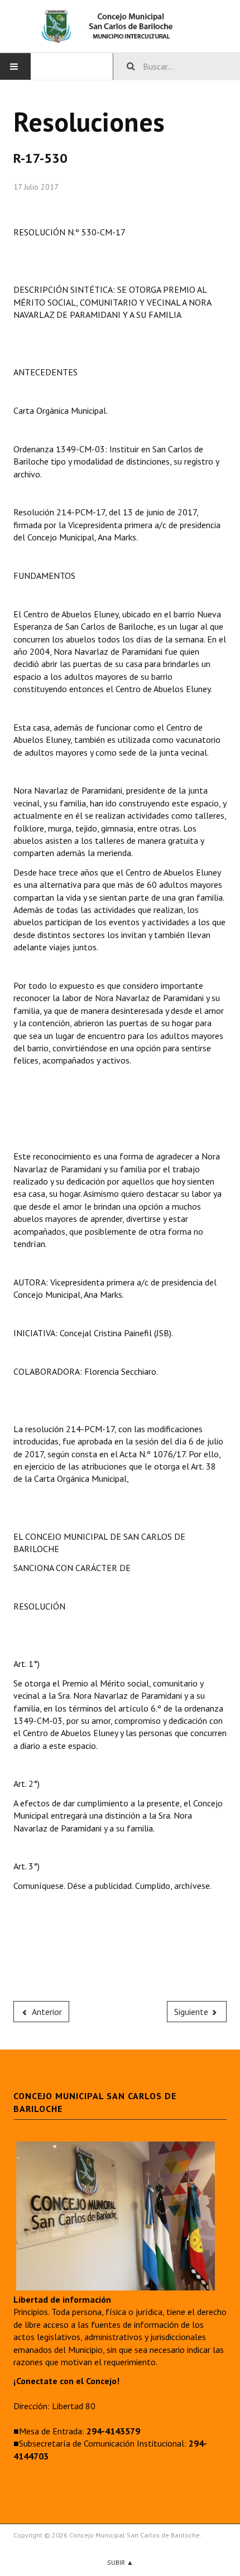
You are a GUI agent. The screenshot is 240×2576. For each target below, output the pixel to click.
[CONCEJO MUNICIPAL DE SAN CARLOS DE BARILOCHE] (120, 26)
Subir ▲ (120, 2562)
